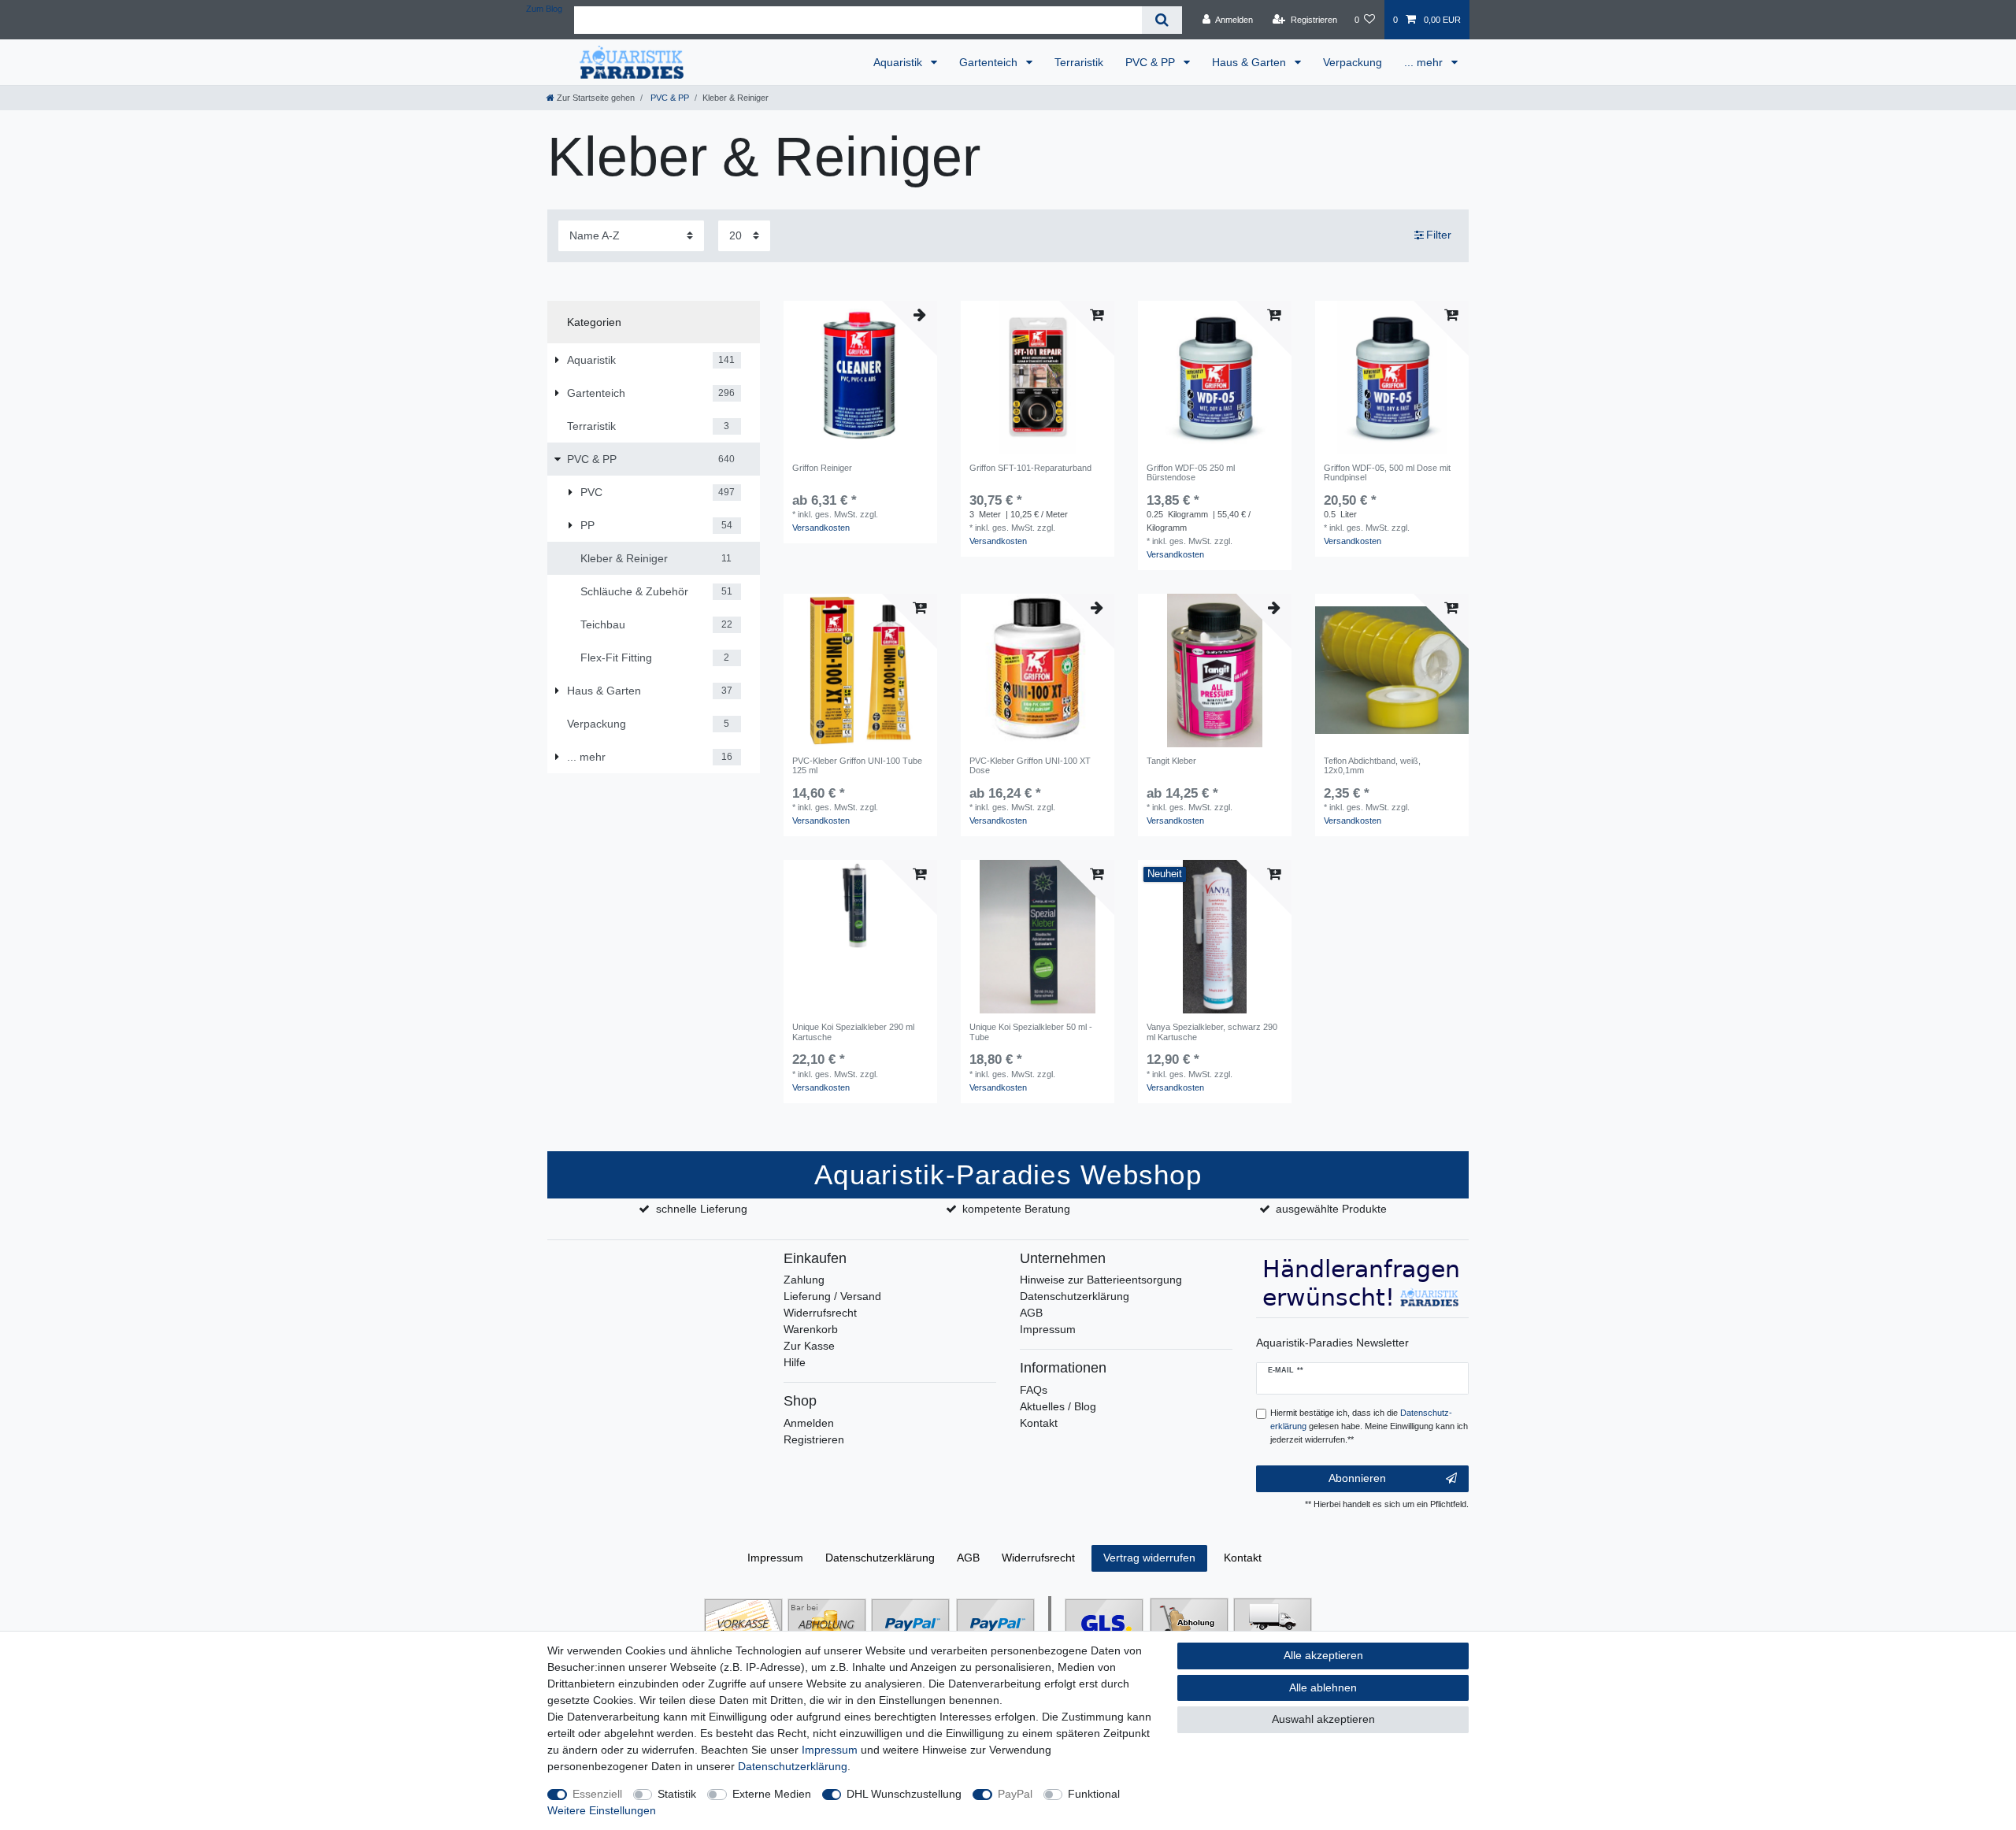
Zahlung (804, 1280)
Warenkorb (811, 1329)
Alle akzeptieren (1323, 1655)
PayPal (1015, 1794)
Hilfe (795, 1362)
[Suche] (1162, 20)
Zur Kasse (809, 1346)
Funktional (1094, 1794)
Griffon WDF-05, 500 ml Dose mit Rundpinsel (1387, 472)
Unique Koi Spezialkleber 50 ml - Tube (1031, 1032)
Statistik (677, 1794)
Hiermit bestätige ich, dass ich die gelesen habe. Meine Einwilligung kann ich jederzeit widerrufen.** (1369, 1426)
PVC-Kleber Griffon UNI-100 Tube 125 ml (857, 765)
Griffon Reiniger (822, 468)
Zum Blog (544, 9)
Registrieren (814, 1439)
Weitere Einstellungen (602, 1810)
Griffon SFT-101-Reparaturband (1030, 468)
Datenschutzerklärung (1075, 1296)
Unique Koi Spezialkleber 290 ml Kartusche (853, 1032)
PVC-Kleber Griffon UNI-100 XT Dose (1030, 765)
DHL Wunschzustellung (904, 1794)
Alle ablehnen (1323, 1687)
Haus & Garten (1251, 62)
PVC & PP (1152, 62)
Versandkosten (821, 528)
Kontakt (1039, 1423)
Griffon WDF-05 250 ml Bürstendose (1191, 472)
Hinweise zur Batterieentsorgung (1101, 1280)
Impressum (1048, 1329)
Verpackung (1353, 62)
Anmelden (809, 1423)
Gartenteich (990, 62)
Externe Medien (772, 1794)
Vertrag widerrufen (1149, 1558)
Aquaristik (899, 62)
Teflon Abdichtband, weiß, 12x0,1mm (1372, 765)
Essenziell (597, 1794)
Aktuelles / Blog (1058, 1406)
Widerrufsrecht (820, 1313)
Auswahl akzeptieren (1323, 1719)
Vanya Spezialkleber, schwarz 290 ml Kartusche (1212, 1032)
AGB (1031, 1313)
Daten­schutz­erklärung (880, 1558)
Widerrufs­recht (1038, 1558)
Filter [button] (1439, 235)
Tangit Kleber (1171, 761)
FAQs (1034, 1390)
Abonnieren (1357, 1478)
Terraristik (1079, 62)
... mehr (1425, 62)
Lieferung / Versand (832, 1296)
